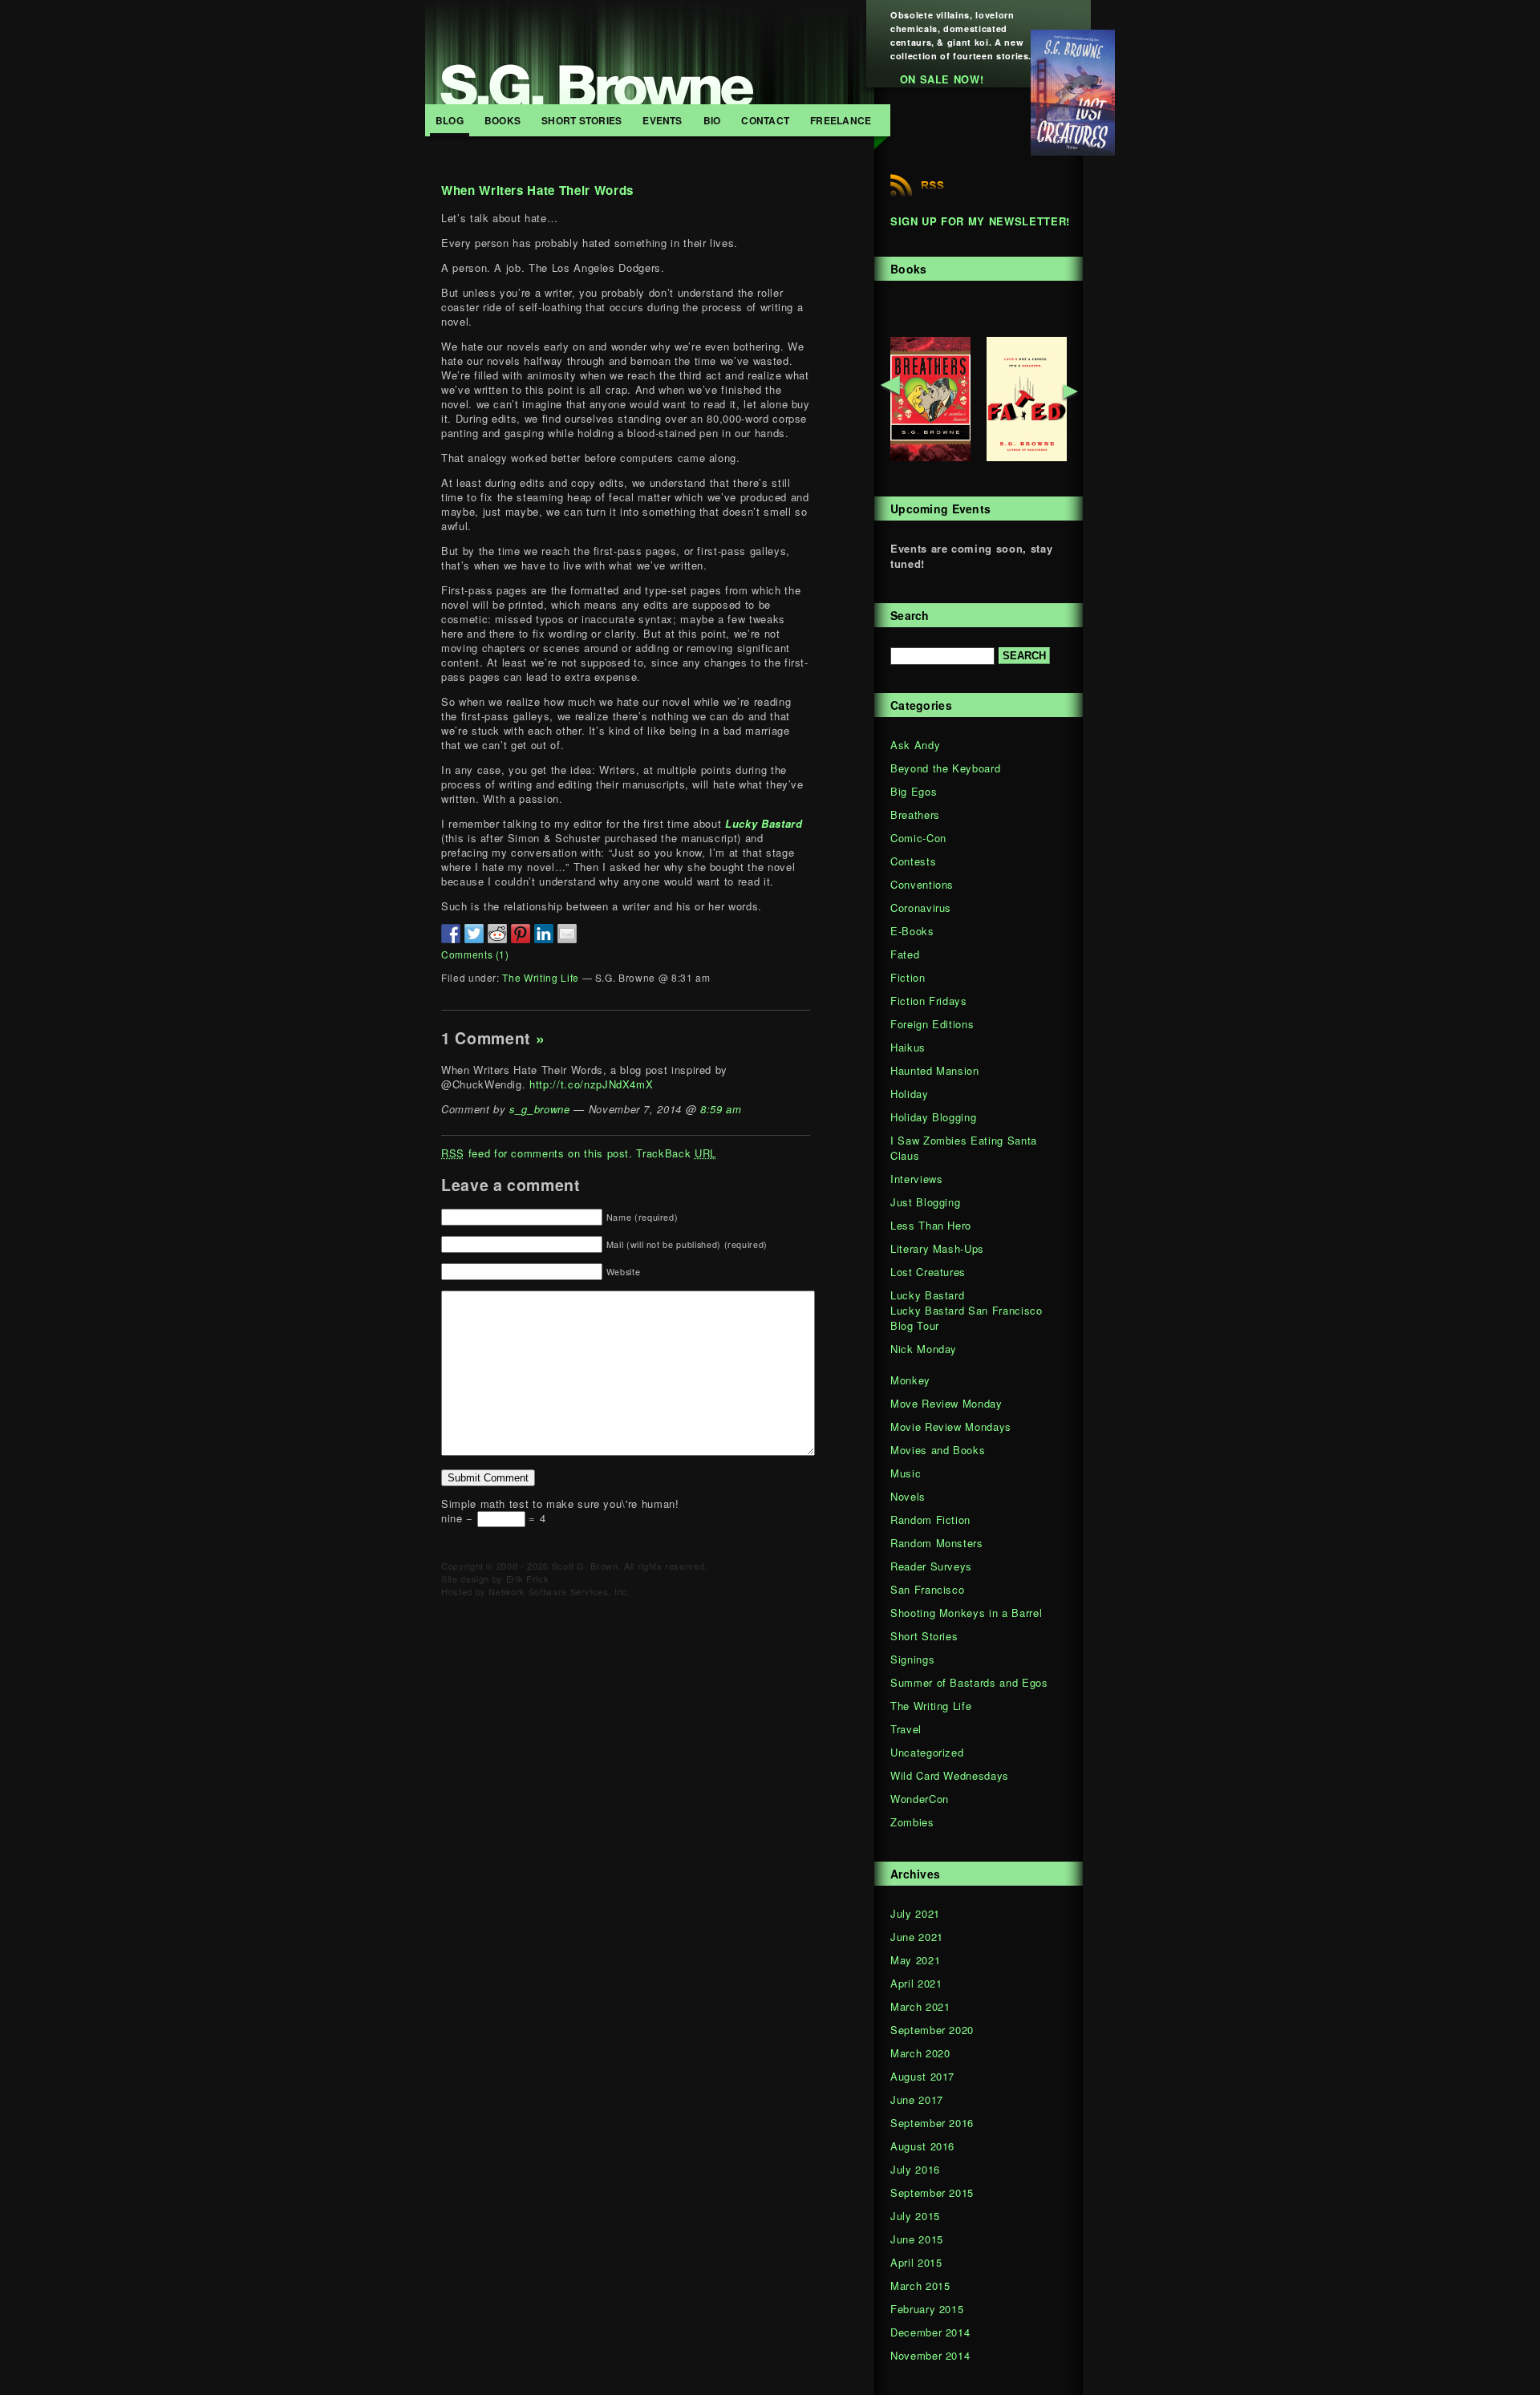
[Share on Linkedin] (544, 934)
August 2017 (922, 2076)
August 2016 (922, 2146)
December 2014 (930, 2332)
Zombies (912, 1822)
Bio (712, 120)
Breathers (915, 815)
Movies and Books (938, 1450)
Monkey (910, 1380)
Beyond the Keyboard (945, 768)
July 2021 (915, 1913)
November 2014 (930, 2355)
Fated (905, 954)
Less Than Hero (931, 1225)
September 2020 (932, 2030)
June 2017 (917, 2099)
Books (503, 120)
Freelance (841, 120)
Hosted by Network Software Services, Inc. (536, 1591)
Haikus (908, 1047)
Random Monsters (937, 1543)
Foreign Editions (932, 1024)
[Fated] (1027, 457)
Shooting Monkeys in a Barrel (966, 1613)
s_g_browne (540, 1109)
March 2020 (920, 2053)
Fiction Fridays (929, 1001)
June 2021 (917, 1937)
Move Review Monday (946, 1403)
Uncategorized (927, 1752)
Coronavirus (921, 908)
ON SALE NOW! (942, 79)
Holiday (910, 1094)
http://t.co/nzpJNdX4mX (591, 1084)
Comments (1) (475, 954)
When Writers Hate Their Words (537, 190)
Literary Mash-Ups (937, 1248)
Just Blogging (925, 1202)
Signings (912, 1659)
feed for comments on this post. (537, 1153)
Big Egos (914, 791)
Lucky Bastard (927, 1295)
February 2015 (927, 2309)
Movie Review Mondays (951, 1426)
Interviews (917, 1179)
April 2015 (916, 2262)
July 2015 (915, 2216)
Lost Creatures (928, 1272)
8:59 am (721, 1109)
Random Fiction (930, 1520)
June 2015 (917, 2239)
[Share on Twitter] (474, 934)
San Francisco (927, 1589)
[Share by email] (567, 934)
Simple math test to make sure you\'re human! (560, 1503)
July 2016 (915, 2169)
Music (906, 1473)
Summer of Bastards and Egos (969, 1682)
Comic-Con (918, 838)
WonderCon (920, 1799)
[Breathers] (930, 457)
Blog (450, 120)
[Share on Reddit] (497, 934)
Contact (765, 120)
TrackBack (676, 1153)
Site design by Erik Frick (495, 1578)
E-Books (912, 931)
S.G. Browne (650, 52)
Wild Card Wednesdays (950, 1775)
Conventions (922, 884)
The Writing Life (540, 977)
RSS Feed (917, 185)
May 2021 (915, 1960)
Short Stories (582, 120)
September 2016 (932, 2123)
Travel (906, 1729)
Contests (913, 861)
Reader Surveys (931, 1566)
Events (662, 120)
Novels (908, 1496)
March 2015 (920, 2286)
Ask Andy (915, 745)
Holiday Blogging (933, 1117)
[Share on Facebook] (451, 934)
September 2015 (932, 2192)
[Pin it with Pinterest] (521, 934)
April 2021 (916, 1983)
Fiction (908, 977)
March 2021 (920, 2006)
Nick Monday (924, 1349)
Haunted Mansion (935, 1070)
